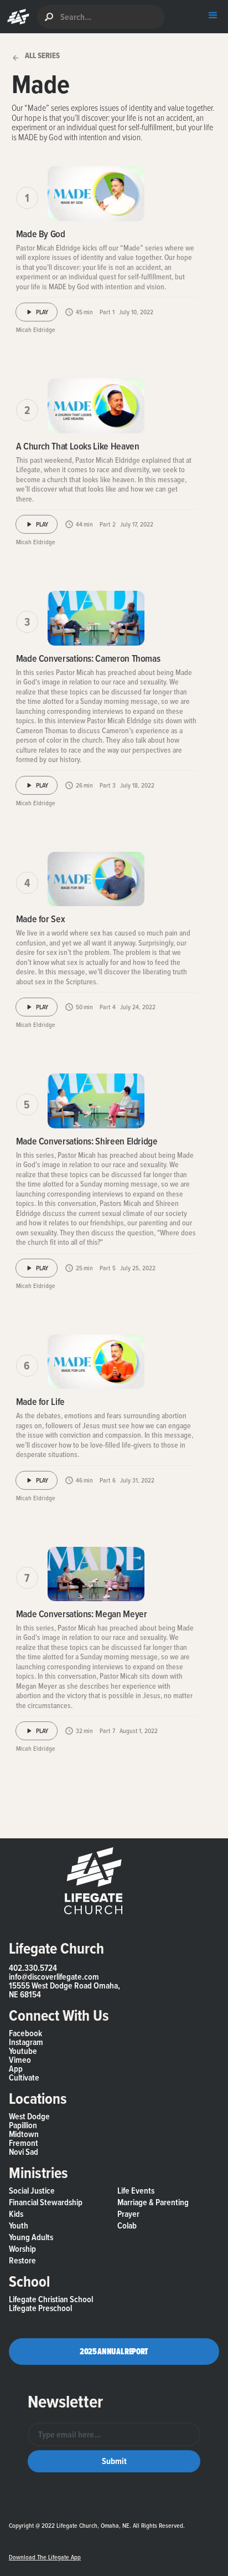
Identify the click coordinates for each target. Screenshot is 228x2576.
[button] (16, 17)
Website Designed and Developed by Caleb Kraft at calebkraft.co (95, 2536)
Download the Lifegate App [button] (45, 2557)
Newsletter (65, 2401)
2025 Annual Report (114, 2351)
